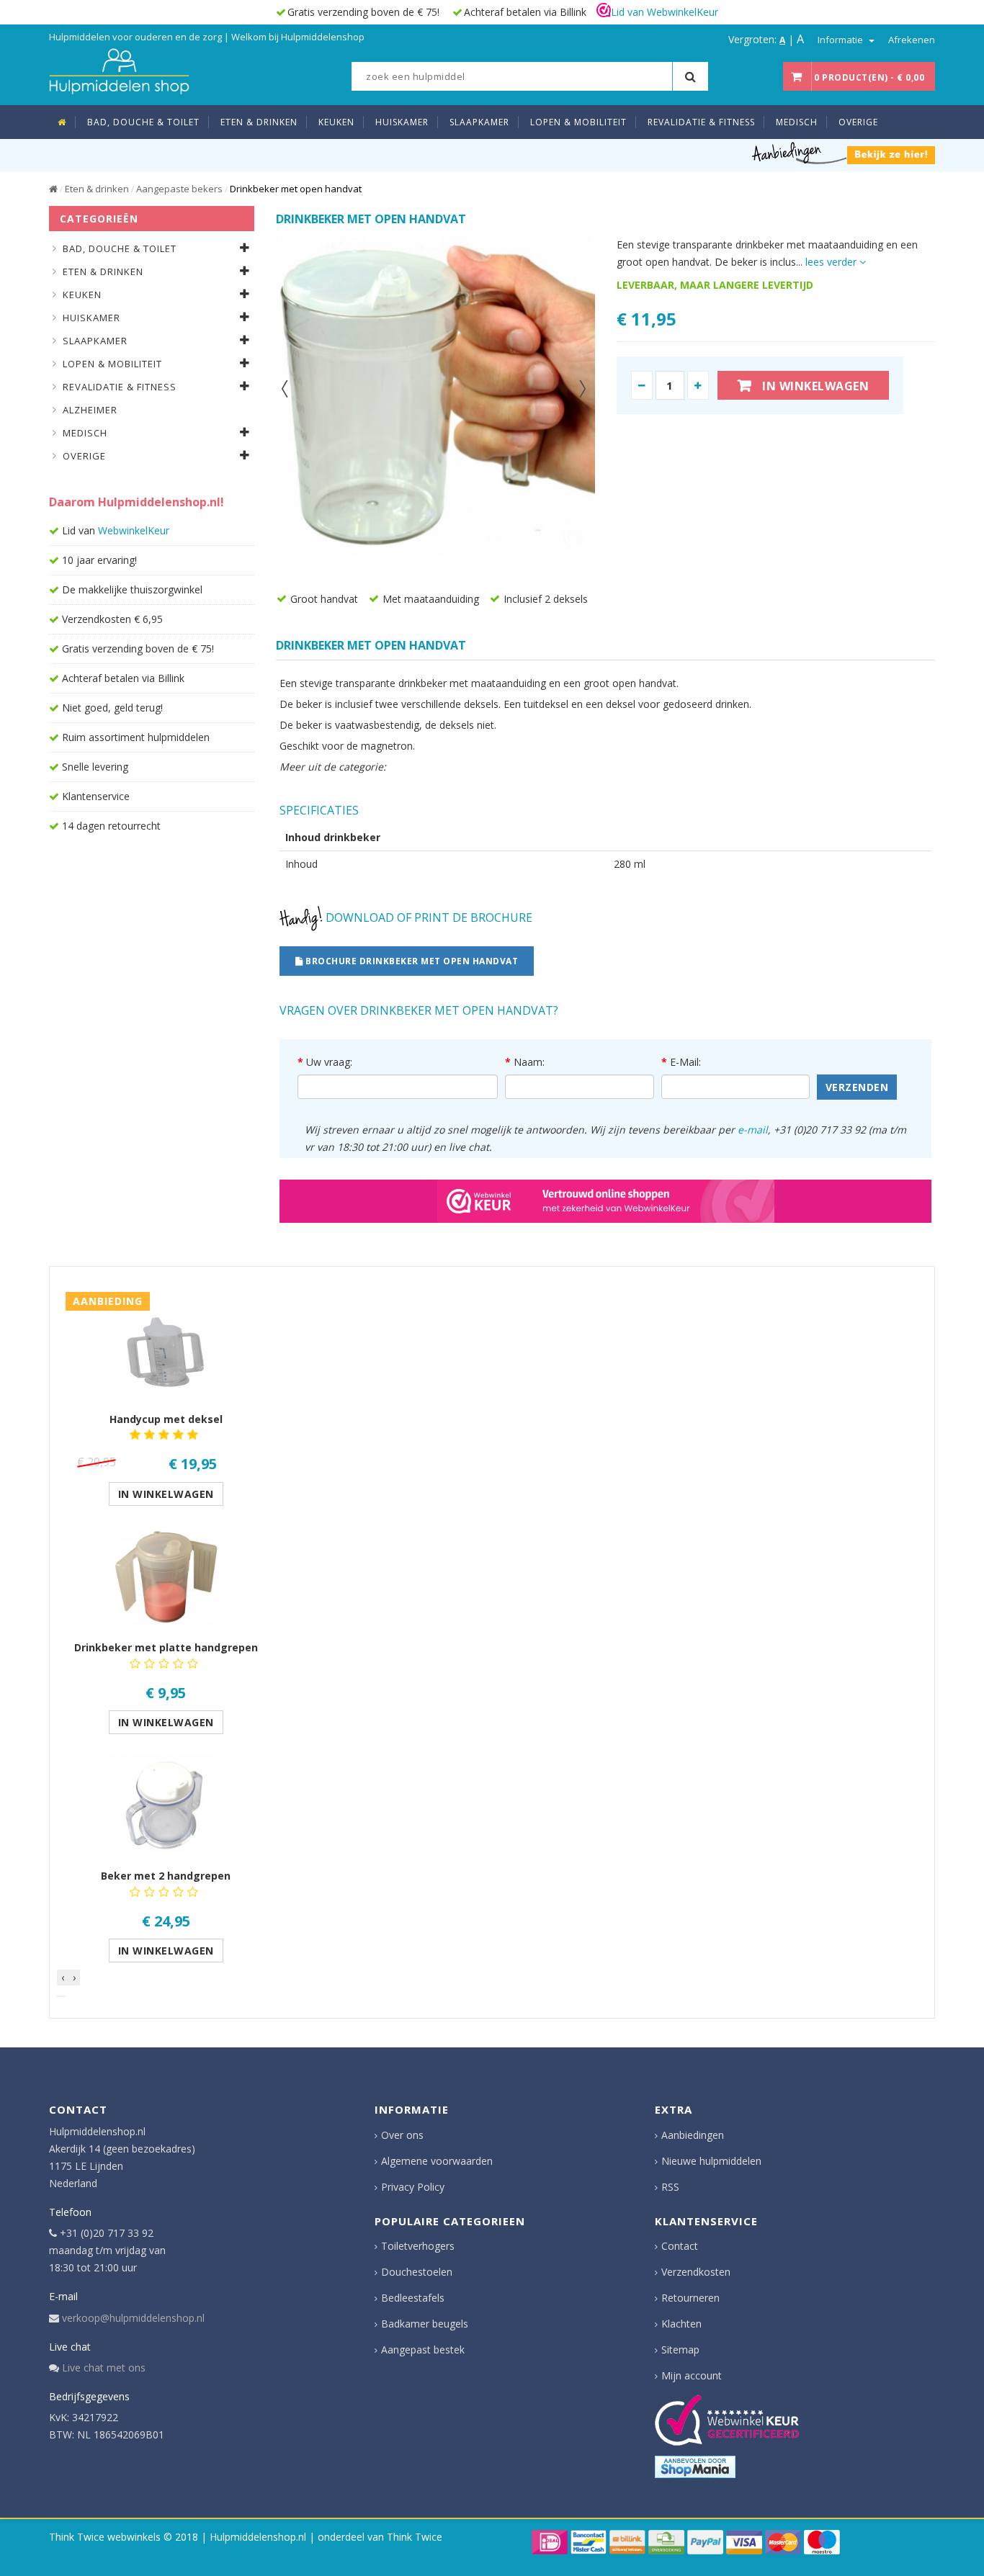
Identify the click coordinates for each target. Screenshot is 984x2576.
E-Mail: (685, 1062)
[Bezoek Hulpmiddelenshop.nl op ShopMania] (695, 2467)
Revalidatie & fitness (120, 387)
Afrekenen (912, 40)
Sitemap (680, 2350)
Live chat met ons (104, 2368)
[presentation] (63, 1978)
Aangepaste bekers (179, 189)
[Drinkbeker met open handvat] (435, 396)
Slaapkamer (95, 341)
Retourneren (690, 2298)
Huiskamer (91, 318)
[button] (61, 1996)
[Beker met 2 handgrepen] (166, 1804)
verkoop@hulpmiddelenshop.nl (133, 2318)
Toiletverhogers (418, 2246)
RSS (670, 2187)
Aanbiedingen (693, 2135)
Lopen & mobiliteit (112, 364)
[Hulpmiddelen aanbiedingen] (844, 152)
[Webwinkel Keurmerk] (605, 1201)
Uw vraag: (329, 1062)
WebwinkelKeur (134, 530)
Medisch (85, 433)
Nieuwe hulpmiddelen (711, 2161)
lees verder (832, 262)
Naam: (529, 1062)
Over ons (402, 2135)
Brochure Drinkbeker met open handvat (411, 961)
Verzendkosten (696, 2272)
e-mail (753, 1130)
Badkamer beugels (425, 2324)
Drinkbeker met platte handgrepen (166, 1647)
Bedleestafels (413, 2298)
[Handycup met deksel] (166, 1348)
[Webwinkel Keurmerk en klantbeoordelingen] (727, 2420)
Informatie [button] (841, 40)
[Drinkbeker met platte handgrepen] (166, 1576)
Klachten (681, 2324)
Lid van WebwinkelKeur (665, 12)
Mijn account (692, 2375)
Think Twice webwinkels (105, 2537)
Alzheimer (90, 410)
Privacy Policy (413, 2187)
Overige (84, 456)
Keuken (82, 295)
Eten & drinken (97, 189)
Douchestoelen (417, 2272)
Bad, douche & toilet (120, 248)
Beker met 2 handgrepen (166, 1876)
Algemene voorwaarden (437, 2161)
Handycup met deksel (166, 1419)
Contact (680, 2246)
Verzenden (857, 1087)
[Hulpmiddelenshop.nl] (119, 69)
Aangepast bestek (423, 2350)
